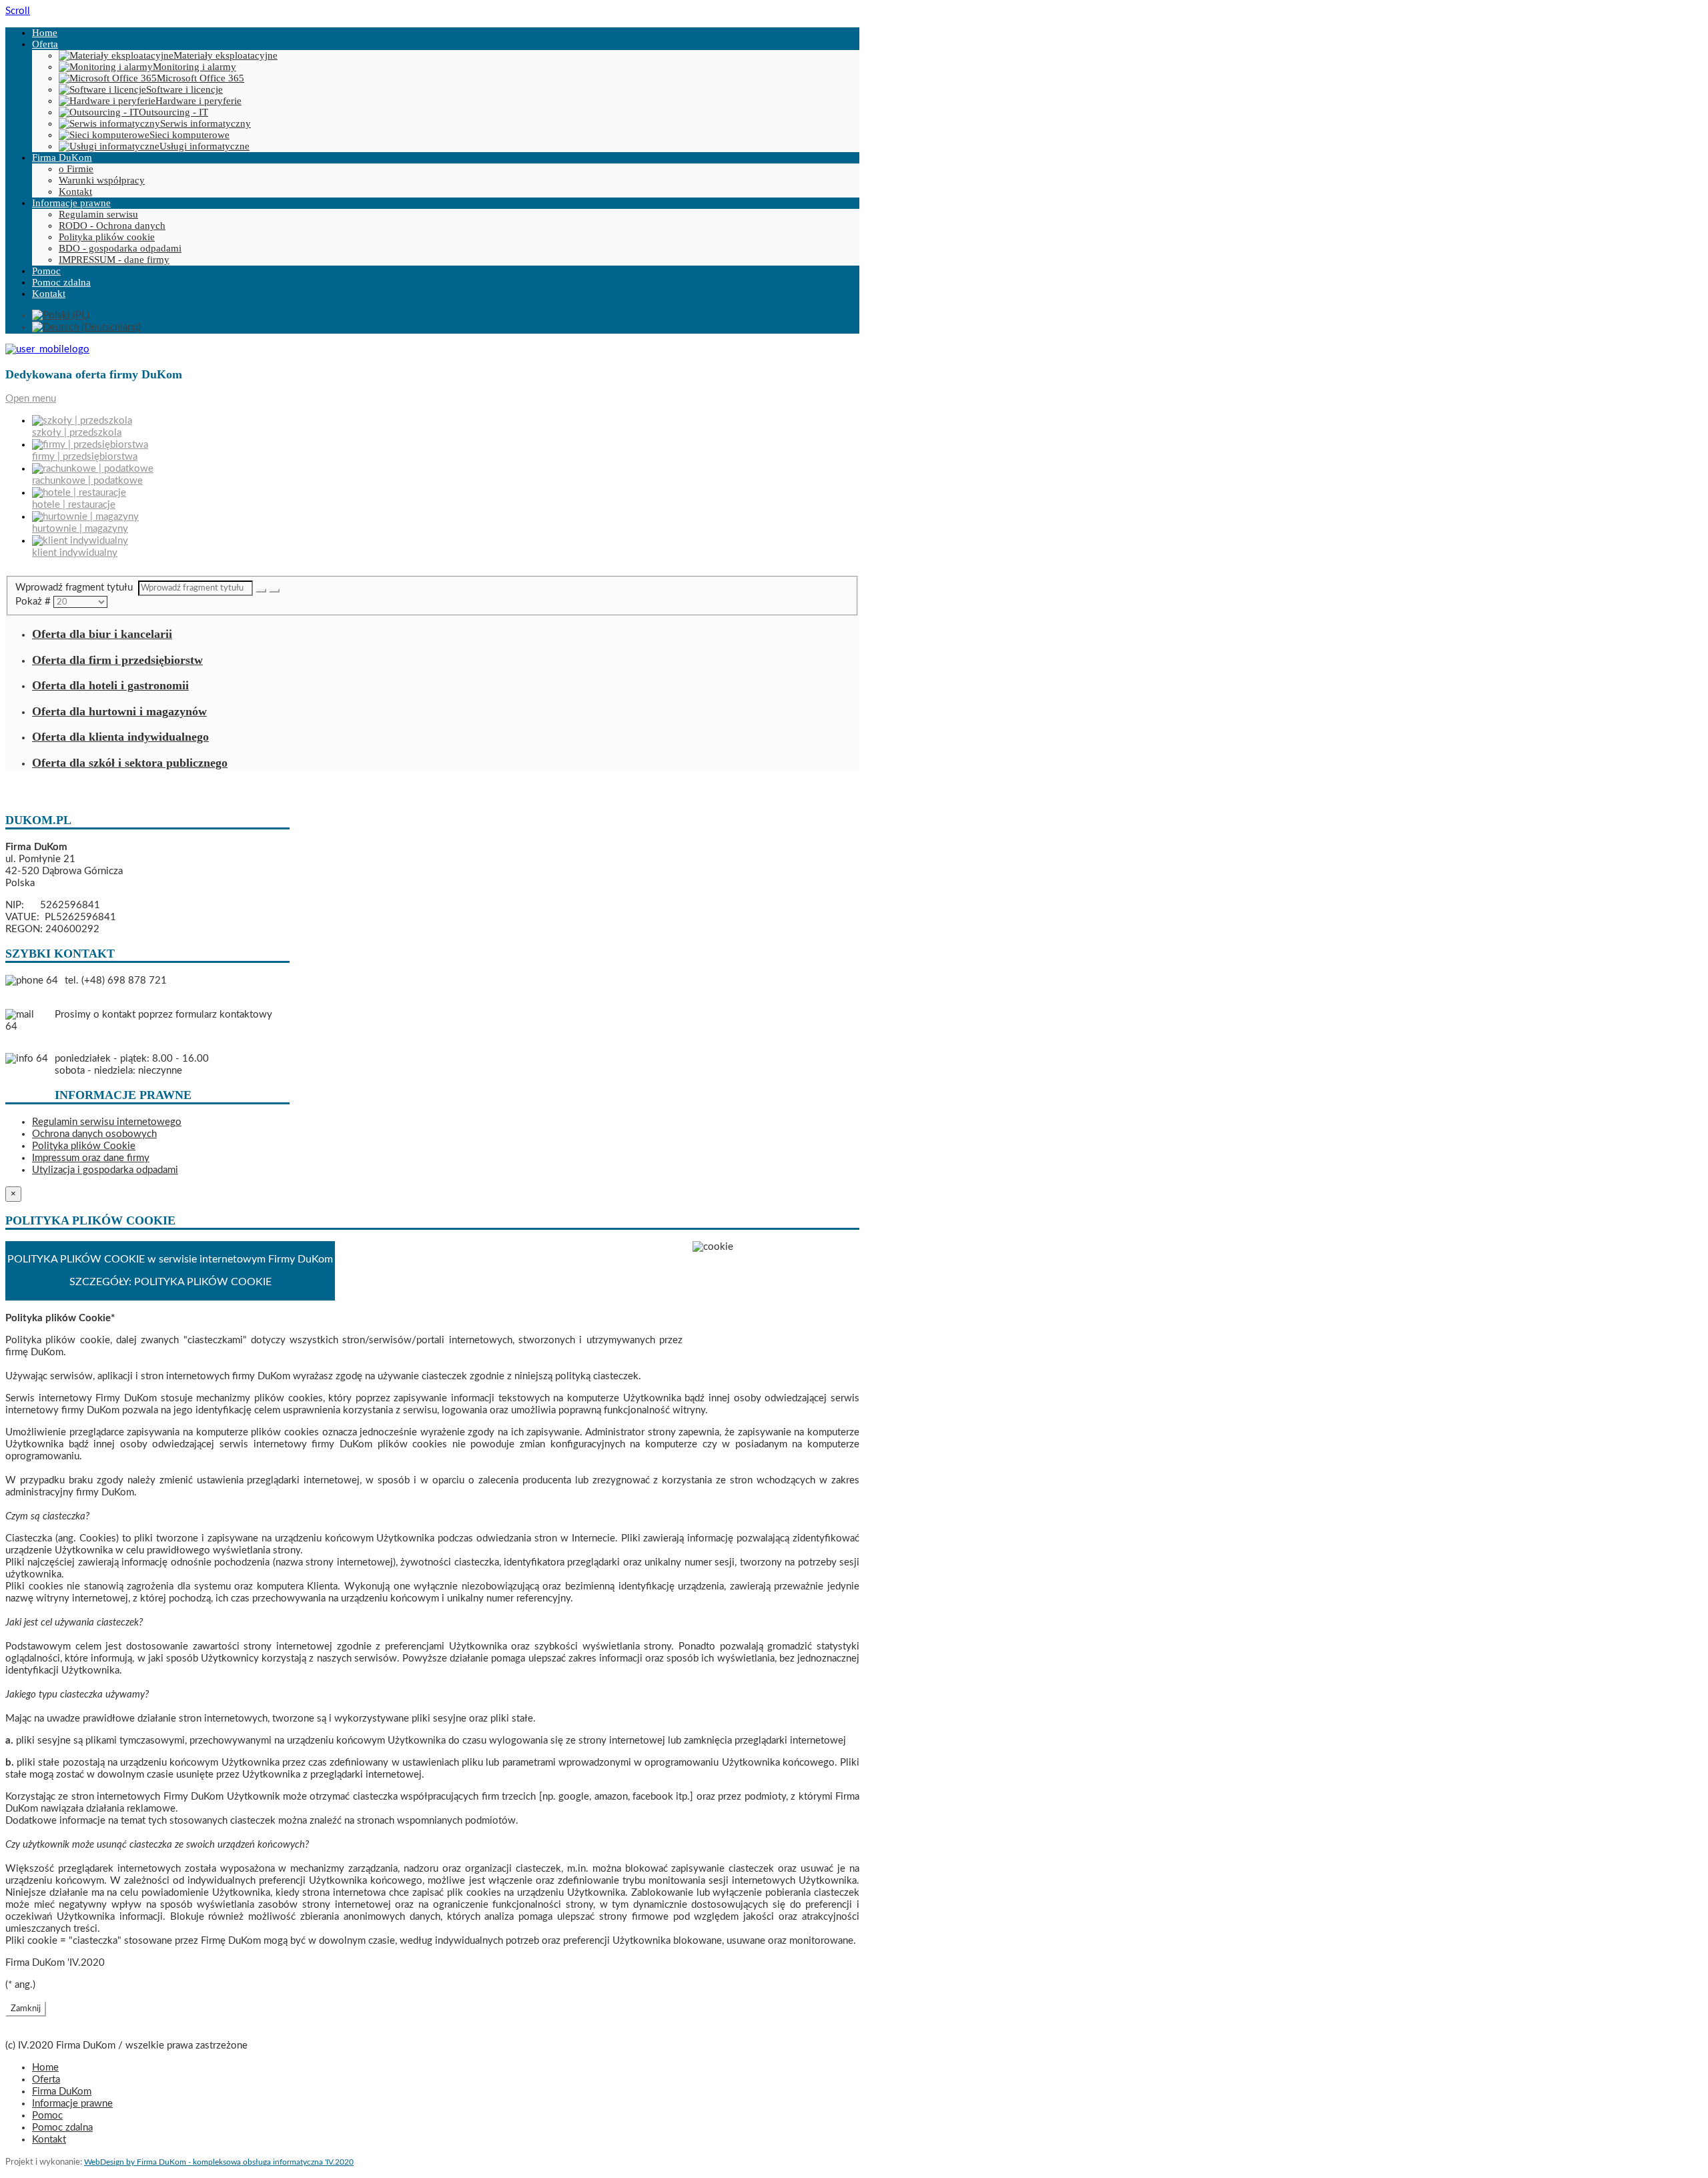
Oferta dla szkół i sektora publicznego (130, 763)
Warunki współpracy (102, 180)
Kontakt (75, 192)
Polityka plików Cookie (84, 1146)
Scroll (18, 11)
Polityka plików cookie (107, 237)
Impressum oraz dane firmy (91, 1158)
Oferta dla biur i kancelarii (102, 634)
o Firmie (76, 169)
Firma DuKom (62, 157)
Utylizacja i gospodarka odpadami (105, 1170)
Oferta (45, 44)
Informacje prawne (71, 203)
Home (45, 33)
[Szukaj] (261, 591)
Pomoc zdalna (61, 282)
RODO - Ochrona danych (112, 226)
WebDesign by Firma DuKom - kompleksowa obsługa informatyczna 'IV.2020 (219, 2162)
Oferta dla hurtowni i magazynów (119, 711)
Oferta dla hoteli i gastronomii (110, 685)
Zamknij (26, 2009)
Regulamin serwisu (98, 214)
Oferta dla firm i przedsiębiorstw (117, 660)
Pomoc (46, 271)
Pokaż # (34, 602)
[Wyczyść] (274, 591)
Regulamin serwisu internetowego (107, 1122)
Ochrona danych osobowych (94, 1134)
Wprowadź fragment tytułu (77, 588)
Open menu (31, 399)
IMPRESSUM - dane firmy (114, 260)
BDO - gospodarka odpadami (120, 248)
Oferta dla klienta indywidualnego (120, 737)
